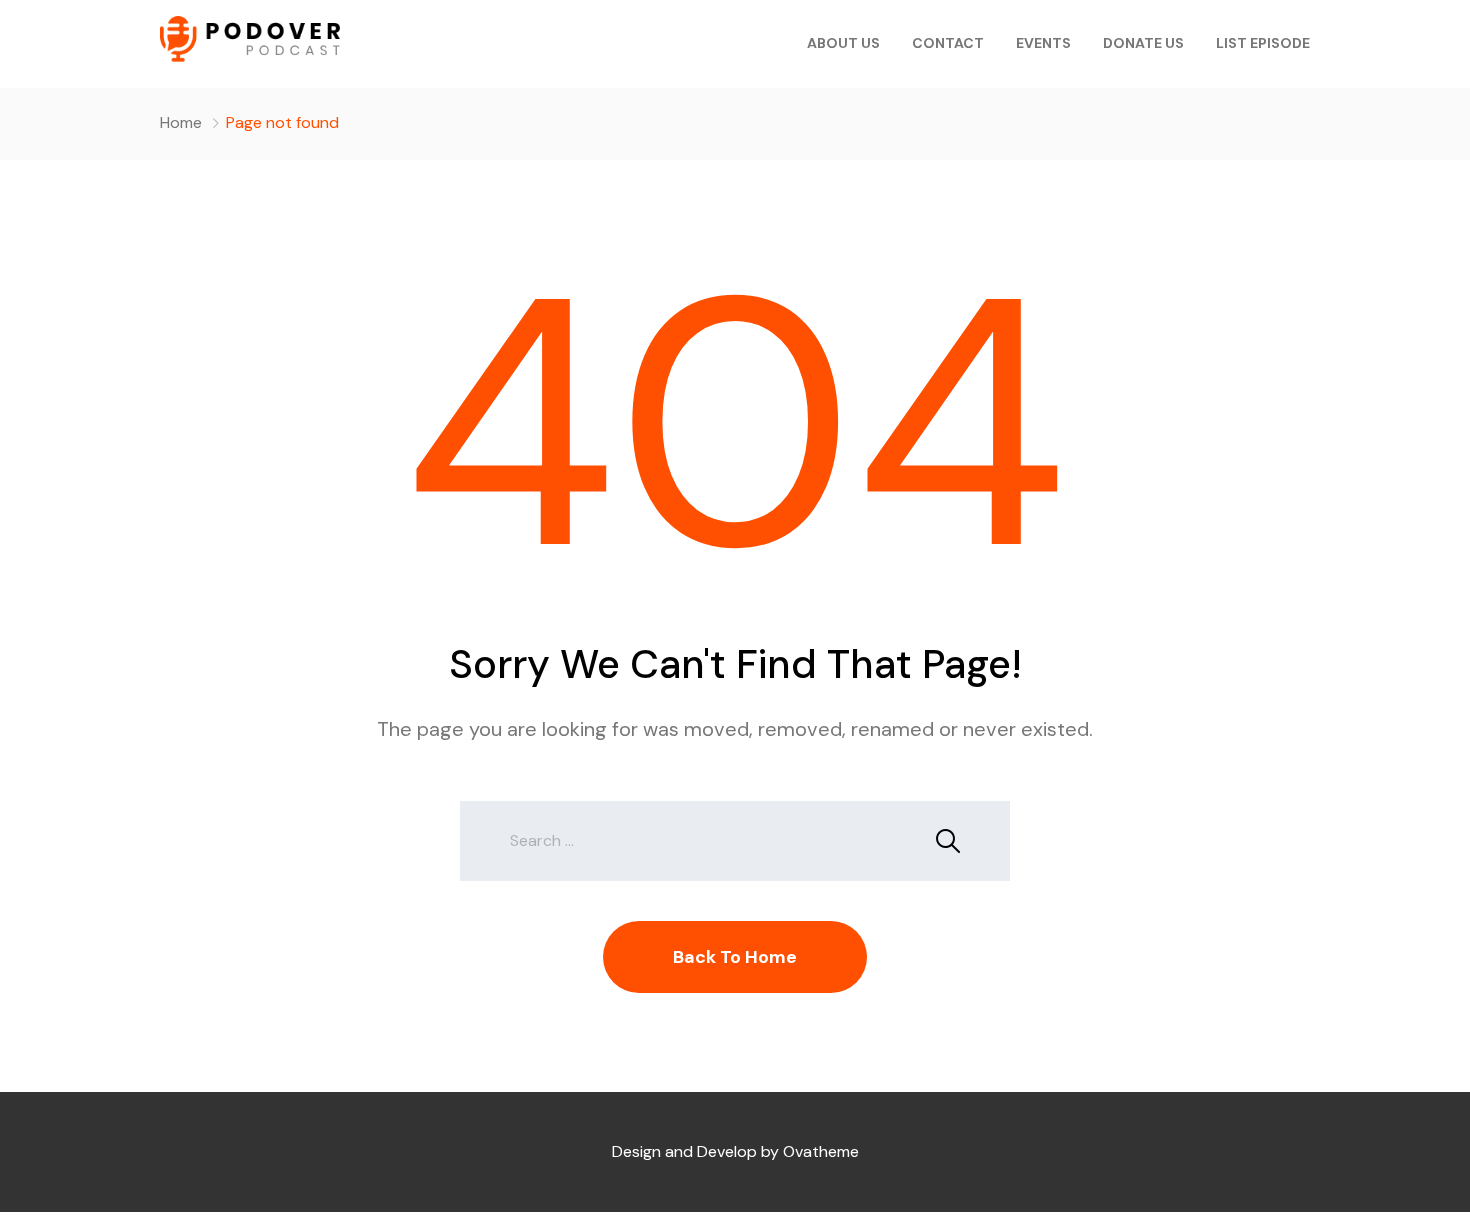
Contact (948, 43)
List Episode (1263, 43)
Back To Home (735, 957)
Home (181, 122)
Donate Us (1143, 43)
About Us (843, 43)
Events (1043, 43)
